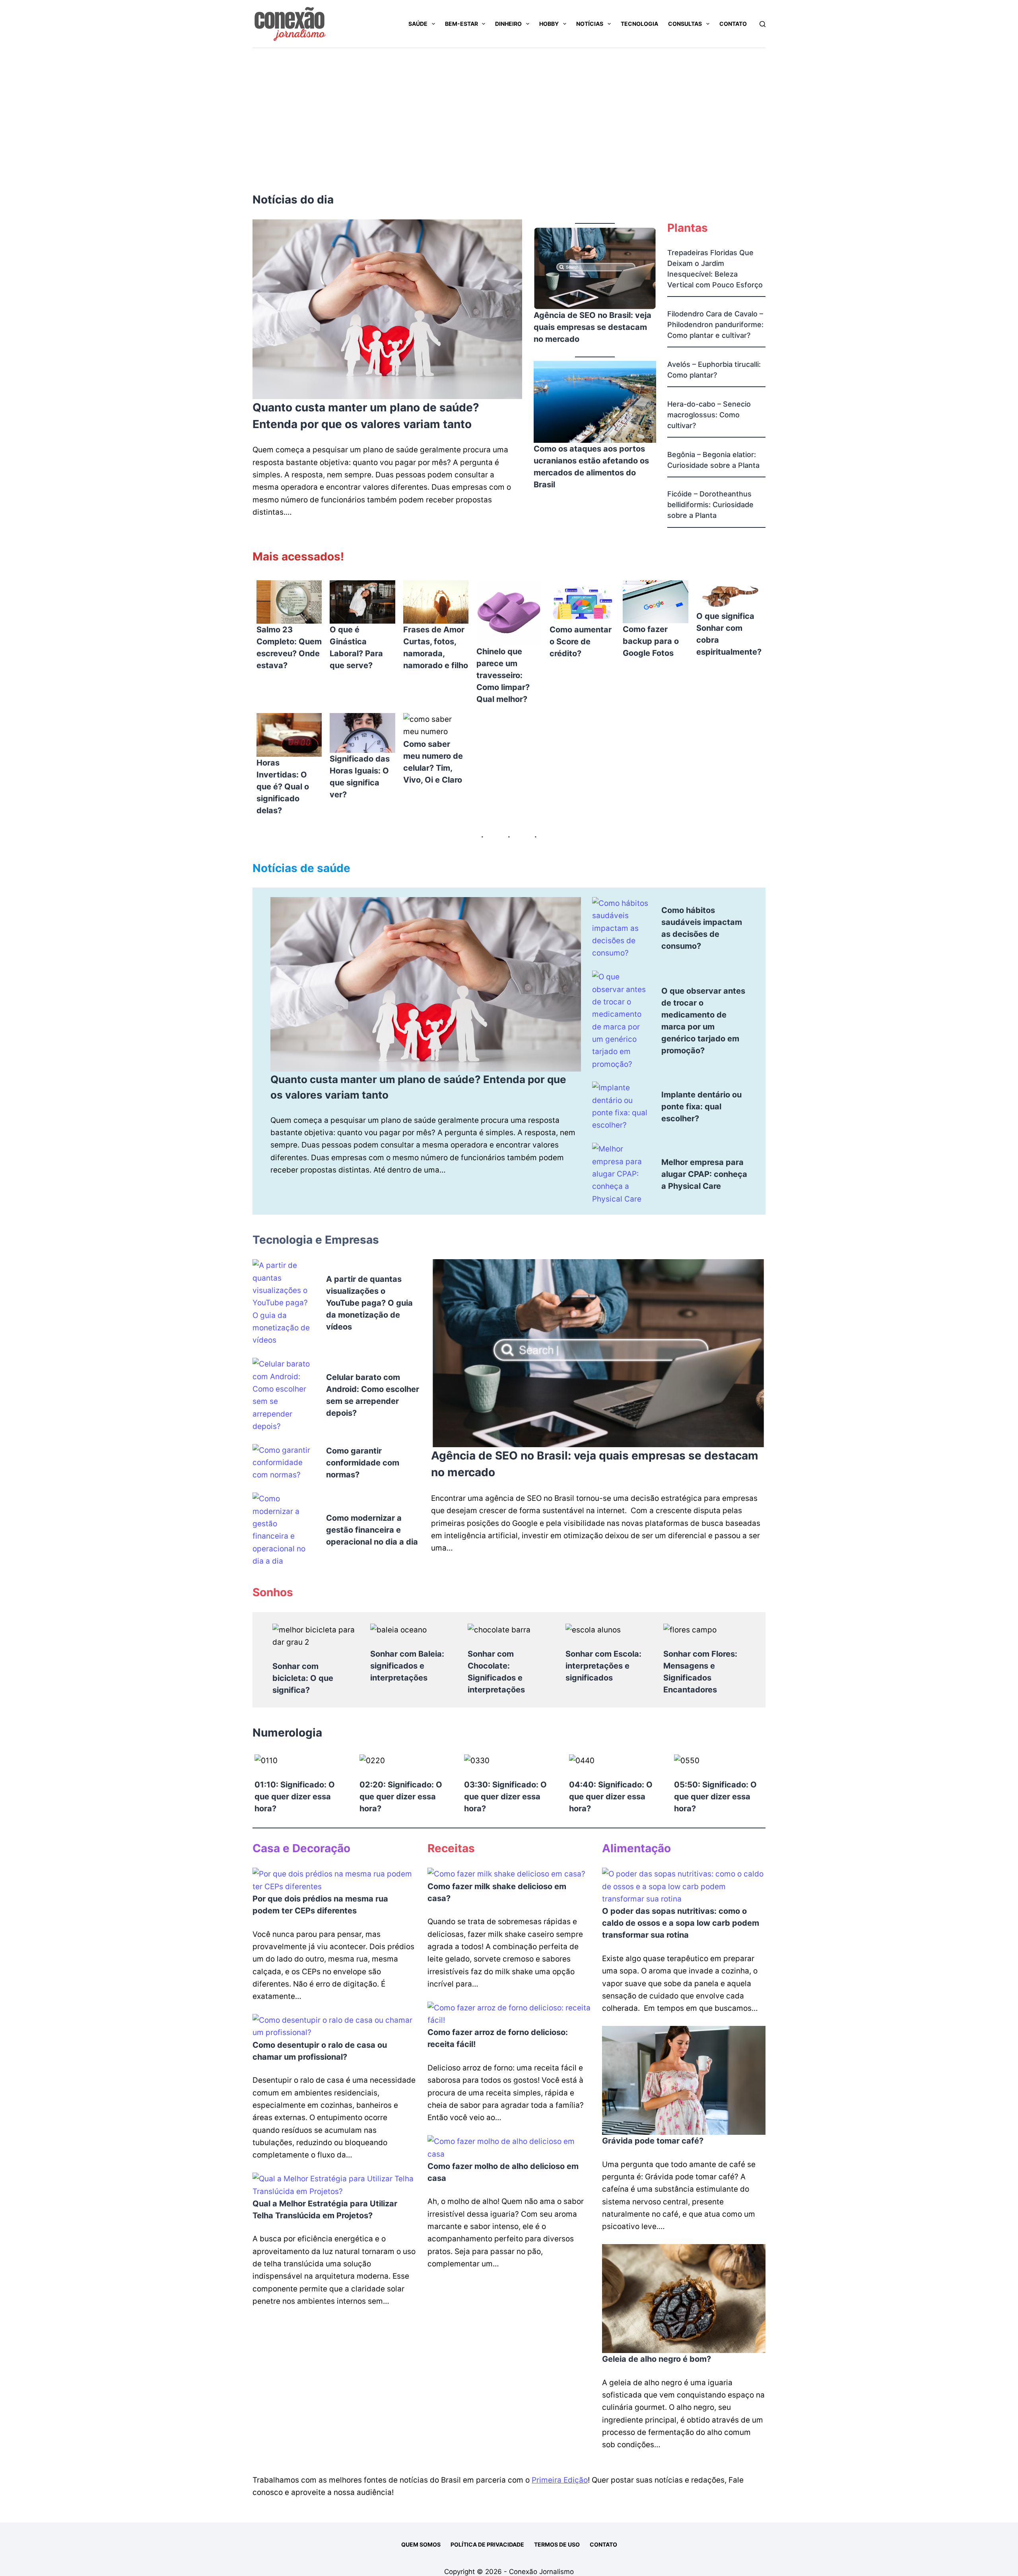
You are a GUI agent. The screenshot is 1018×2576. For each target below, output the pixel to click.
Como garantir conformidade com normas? (363, 1463)
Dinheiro (508, 24)
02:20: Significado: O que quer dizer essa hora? (401, 1797)
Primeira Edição (560, 2480)
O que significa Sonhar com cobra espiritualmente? (729, 634)
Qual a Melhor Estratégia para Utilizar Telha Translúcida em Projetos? (325, 2210)
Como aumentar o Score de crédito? (581, 642)
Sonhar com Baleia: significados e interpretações (407, 1666)
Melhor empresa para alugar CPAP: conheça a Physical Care (704, 1174)
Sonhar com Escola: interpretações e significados (603, 1666)
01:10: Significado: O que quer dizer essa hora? (295, 1797)
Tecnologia (639, 24)
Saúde (418, 24)
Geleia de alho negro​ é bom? (657, 2359)
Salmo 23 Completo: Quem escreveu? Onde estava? (289, 647)
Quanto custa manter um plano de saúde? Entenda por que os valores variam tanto (366, 416)
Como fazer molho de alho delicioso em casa (503, 2172)
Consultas (685, 24)
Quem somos (421, 2544)
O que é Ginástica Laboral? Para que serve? (356, 647)
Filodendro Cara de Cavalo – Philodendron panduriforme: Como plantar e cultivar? (715, 325)
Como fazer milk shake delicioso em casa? (497, 1892)
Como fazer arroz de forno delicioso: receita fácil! (498, 2038)
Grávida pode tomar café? (653, 2141)
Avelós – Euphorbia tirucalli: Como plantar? (714, 370)
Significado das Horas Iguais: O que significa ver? (360, 777)
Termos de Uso (557, 2544)
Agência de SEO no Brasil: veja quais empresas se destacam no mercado (593, 327)
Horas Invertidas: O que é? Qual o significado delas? (283, 787)
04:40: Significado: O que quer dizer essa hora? (611, 1797)
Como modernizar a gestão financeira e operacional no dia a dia (372, 1530)
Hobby (549, 24)
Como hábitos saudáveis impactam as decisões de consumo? (702, 928)
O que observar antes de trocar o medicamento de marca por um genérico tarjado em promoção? (703, 1021)
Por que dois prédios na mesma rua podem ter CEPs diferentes (320, 1905)
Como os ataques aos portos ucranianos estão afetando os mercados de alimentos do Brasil (591, 467)
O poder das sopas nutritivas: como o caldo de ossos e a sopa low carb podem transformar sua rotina (681, 1923)
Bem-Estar (461, 24)
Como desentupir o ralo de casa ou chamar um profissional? (320, 2051)
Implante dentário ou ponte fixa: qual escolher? (701, 1107)
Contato (733, 24)
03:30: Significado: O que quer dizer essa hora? (505, 1797)
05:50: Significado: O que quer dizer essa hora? (715, 1797)
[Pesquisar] (763, 24)
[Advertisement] (509, 108)
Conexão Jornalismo (541, 2572)
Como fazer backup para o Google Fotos (651, 641)
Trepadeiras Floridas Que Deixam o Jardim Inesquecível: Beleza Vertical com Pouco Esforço (715, 269)
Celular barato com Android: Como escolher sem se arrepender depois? (373, 1395)
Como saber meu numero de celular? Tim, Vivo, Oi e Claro (433, 762)
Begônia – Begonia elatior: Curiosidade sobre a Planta (713, 460)
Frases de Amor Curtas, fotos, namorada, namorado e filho (436, 647)
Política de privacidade (487, 2544)
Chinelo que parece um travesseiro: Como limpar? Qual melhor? (503, 675)
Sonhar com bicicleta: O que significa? (303, 1678)
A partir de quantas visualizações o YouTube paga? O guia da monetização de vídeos (369, 1303)
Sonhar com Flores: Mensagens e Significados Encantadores (700, 1672)
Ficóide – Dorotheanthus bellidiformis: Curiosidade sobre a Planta (710, 505)
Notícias (590, 24)
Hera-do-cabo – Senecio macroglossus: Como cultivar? (709, 415)
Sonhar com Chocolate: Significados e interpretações (496, 1672)
